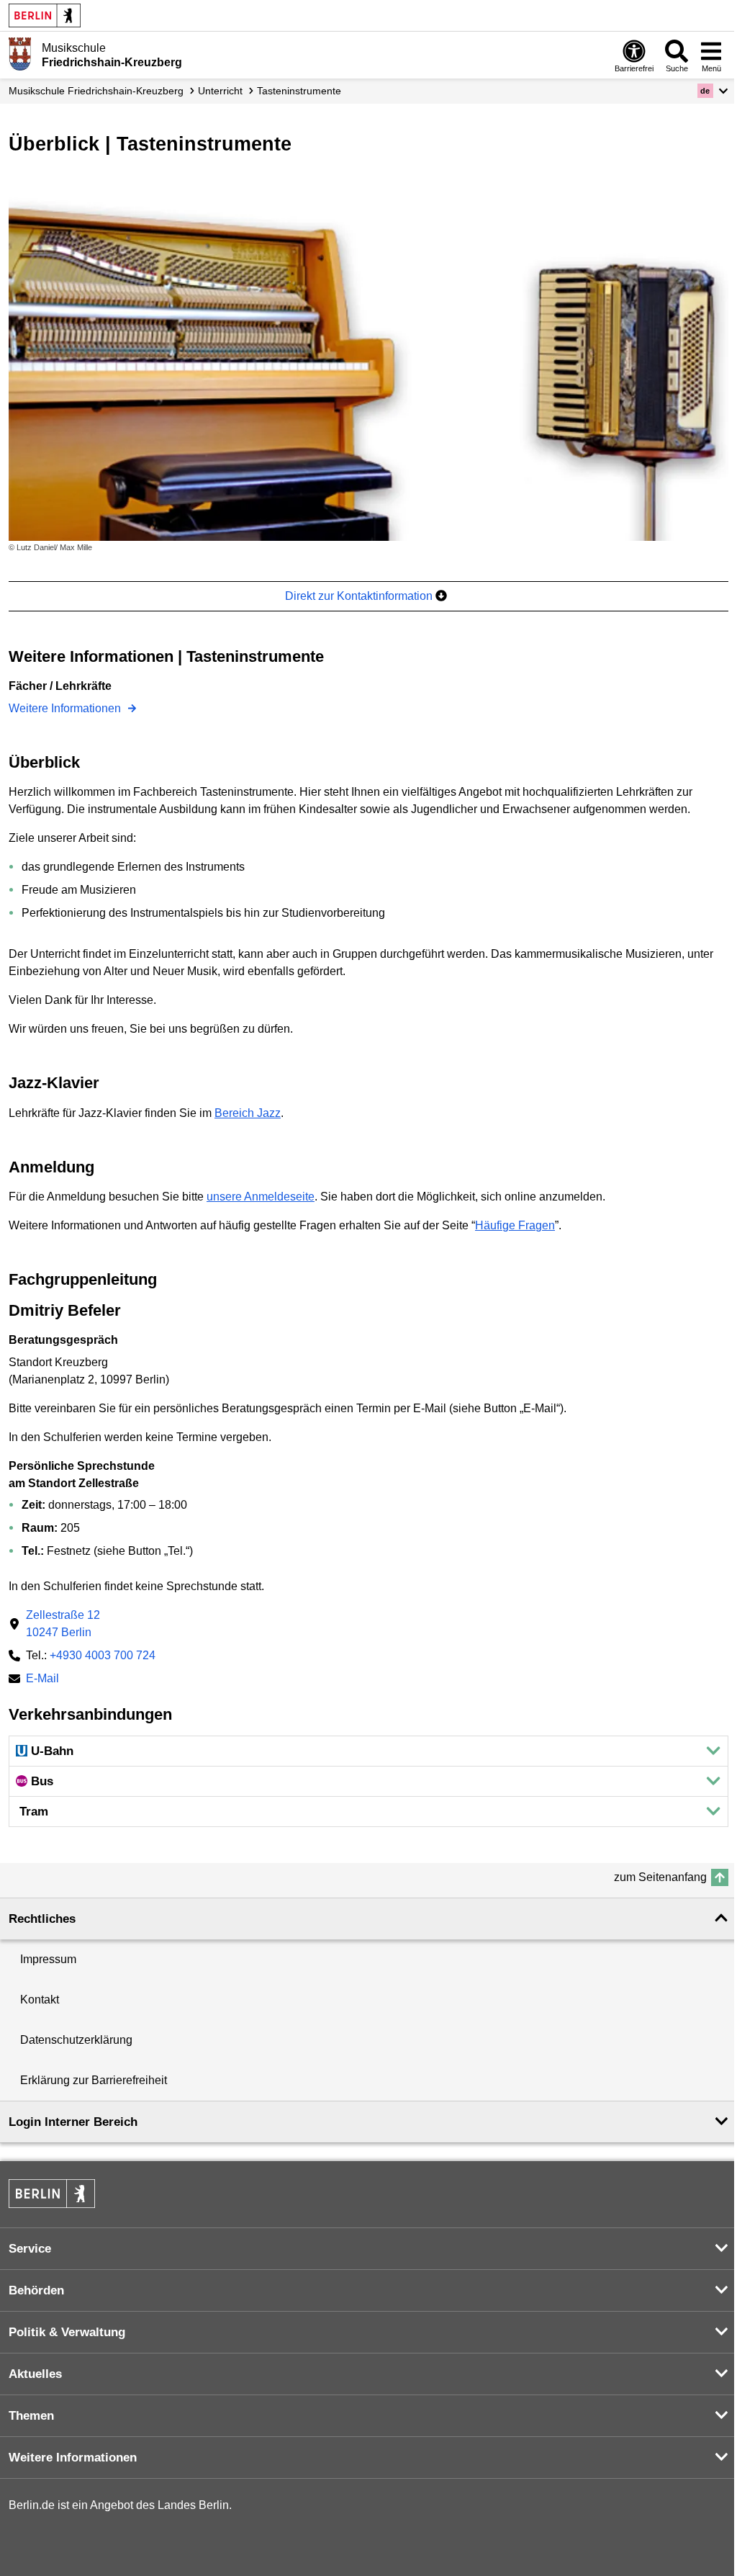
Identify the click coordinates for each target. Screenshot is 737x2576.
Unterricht (220, 91)
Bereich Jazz (248, 1113)
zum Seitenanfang (660, 1877)
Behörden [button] (36, 2290)
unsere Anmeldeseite (261, 1197)
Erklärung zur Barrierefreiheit (94, 2080)
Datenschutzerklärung (76, 2040)
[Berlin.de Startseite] (45, 15)
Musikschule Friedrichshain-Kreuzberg (96, 91)
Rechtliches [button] (42, 1919)
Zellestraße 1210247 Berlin (63, 1624)
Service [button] (30, 2249)
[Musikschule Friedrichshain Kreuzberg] (20, 54)
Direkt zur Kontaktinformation (360, 596)
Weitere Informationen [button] (73, 2458)
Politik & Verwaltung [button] (67, 2332)
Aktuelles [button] (35, 2374)
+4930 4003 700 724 (103, 1655)
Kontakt (40, 2000)
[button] (713, 91)
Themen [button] (31, 2416)
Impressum (48, 1959)
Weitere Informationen (66, 708)
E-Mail (42, 1680)
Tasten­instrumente (299, 91)
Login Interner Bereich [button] (73, 2122)
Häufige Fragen (515, 1225)
